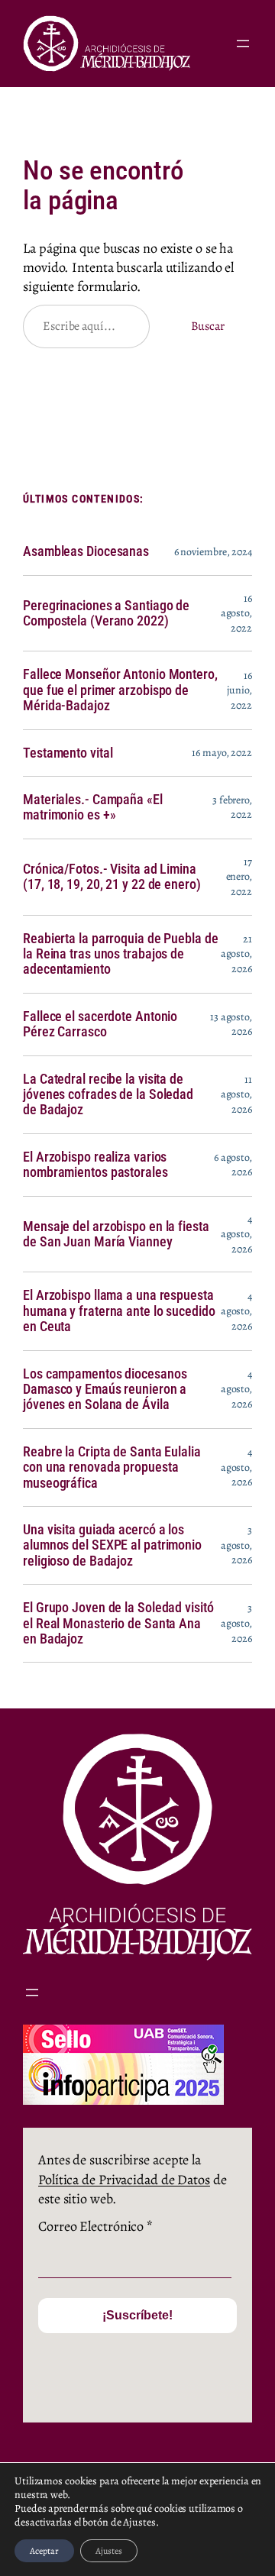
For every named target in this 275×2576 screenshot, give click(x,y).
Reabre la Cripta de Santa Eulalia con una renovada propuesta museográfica (112, 1467)
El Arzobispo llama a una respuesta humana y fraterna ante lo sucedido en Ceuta (119, 1311)
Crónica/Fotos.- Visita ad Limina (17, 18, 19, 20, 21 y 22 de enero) (112, 877)
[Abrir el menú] (243, 44)
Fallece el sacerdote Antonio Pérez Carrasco (100, 1024)
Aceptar (44, 2551)
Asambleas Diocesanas (86, 551)
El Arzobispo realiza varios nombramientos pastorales (95, 1165)
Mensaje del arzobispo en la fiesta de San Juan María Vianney (116, 1234)
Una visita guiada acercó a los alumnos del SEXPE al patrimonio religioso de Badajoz (112, 1545)
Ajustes (109, 2551)
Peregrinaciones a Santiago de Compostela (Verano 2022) (106, 613)
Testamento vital (68, 753)
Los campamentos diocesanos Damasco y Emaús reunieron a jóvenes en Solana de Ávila (105, 1390)
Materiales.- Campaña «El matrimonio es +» (93, 807)
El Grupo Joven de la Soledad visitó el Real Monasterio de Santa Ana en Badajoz (118, 1623)
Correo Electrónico (95, 2226)
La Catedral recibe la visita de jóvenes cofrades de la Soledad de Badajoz (108, 1095)
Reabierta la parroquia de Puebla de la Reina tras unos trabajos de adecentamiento (121, 954)
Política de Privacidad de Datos (124, 2180)
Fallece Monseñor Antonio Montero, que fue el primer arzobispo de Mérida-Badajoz (120, 690)
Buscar (208, 326)
